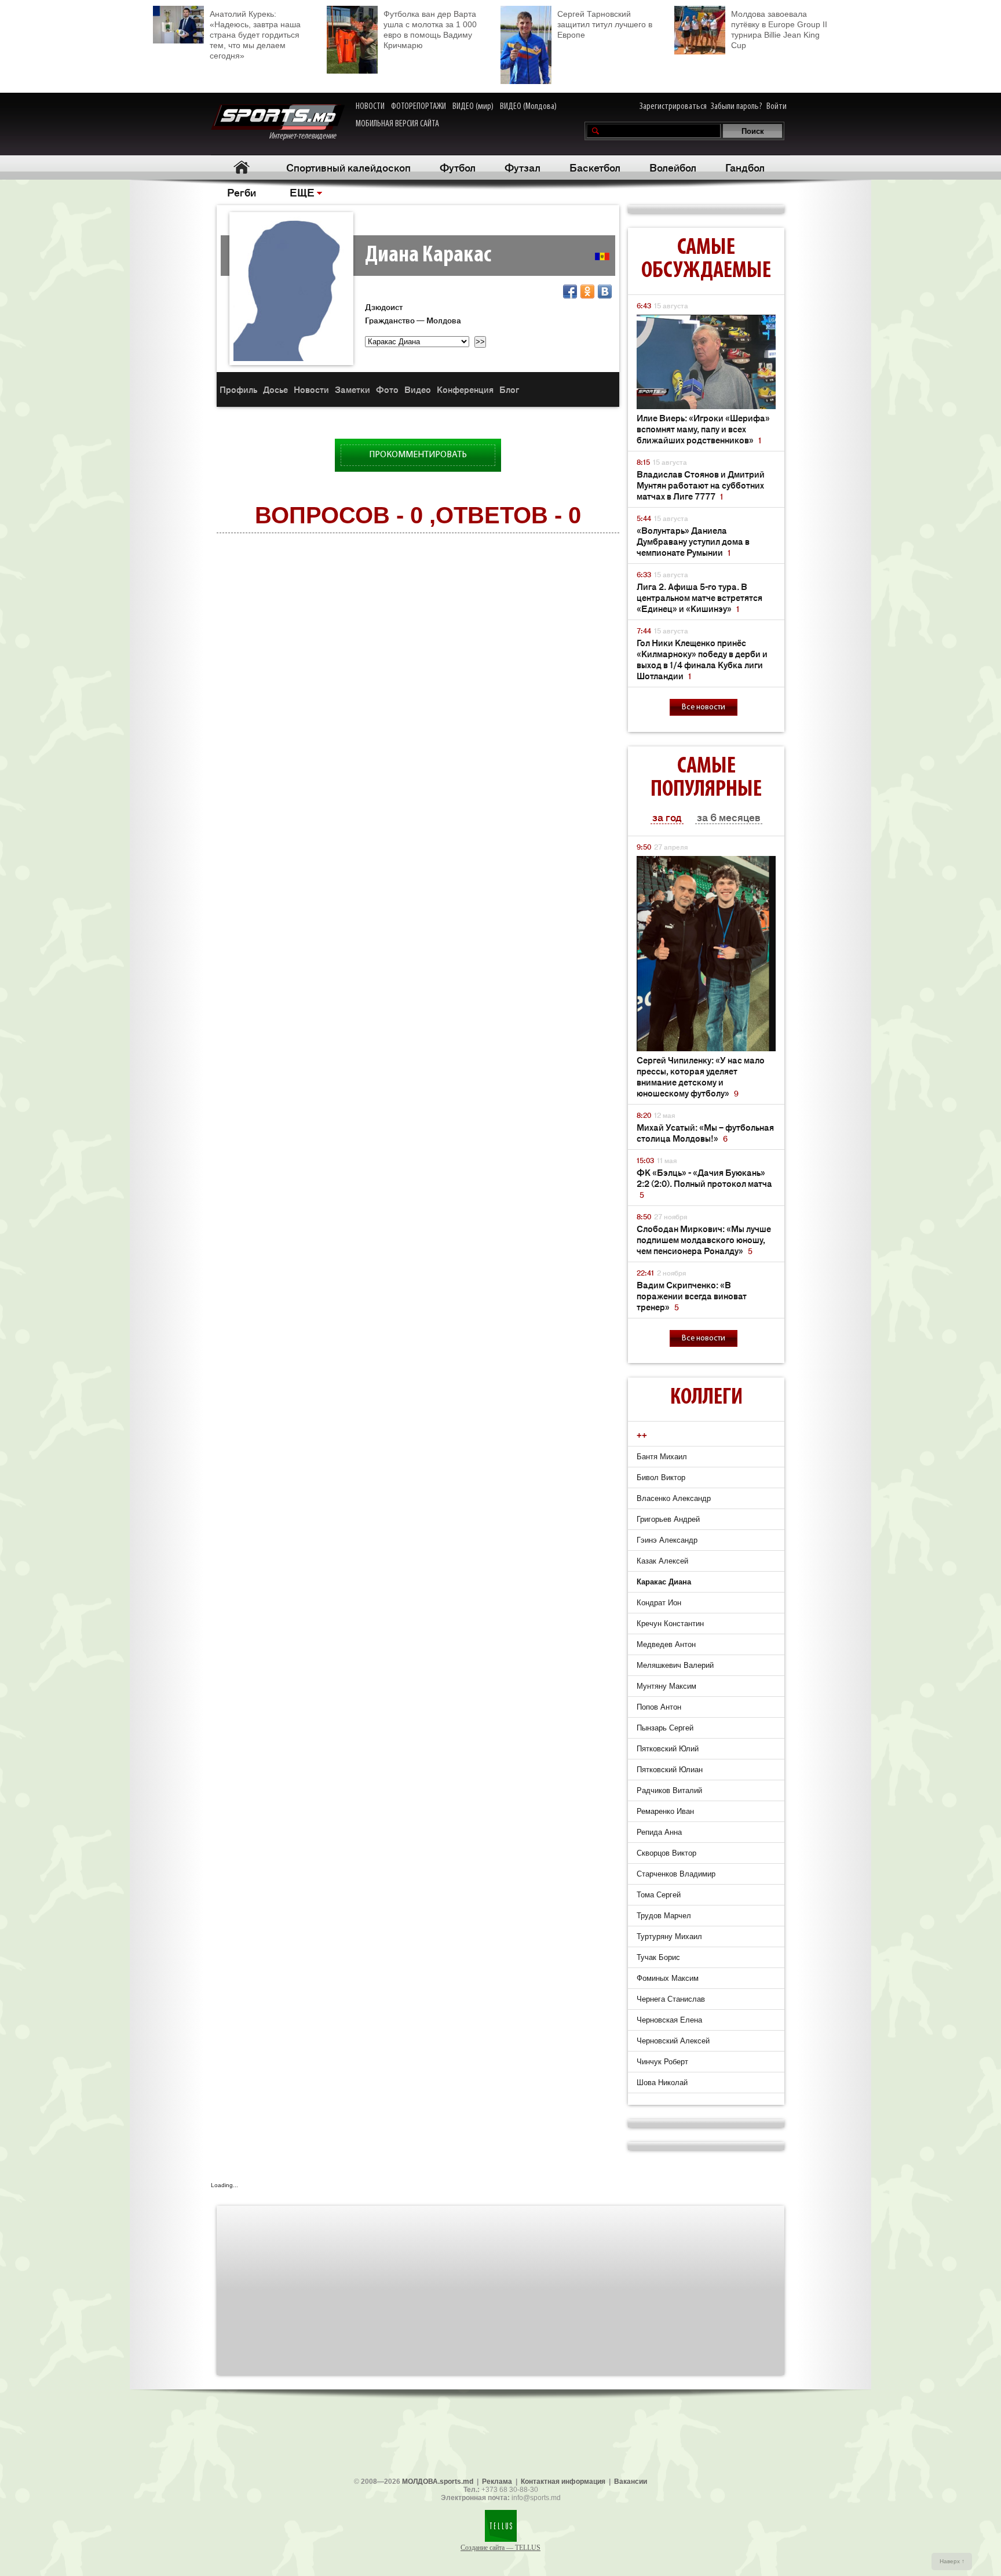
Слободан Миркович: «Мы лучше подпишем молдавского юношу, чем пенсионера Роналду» (704, 1239)
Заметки (352, 389)
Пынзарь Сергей (665, 1728)
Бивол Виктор (661, 1478)
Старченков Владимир (676, 1874)
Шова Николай (662, 2083)
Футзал (523, 167)
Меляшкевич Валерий (675, 1665)
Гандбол (745, 167)
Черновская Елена (669, 2020)
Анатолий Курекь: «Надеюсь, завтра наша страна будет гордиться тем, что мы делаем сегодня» (255, 35)
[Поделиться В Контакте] (605, 292)
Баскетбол (595, 167)
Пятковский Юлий (668, 1749)
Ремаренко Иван (665, 1811)
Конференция (465, 389)
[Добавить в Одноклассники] (587, 292)
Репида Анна (659, 1832)
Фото (387, 389)
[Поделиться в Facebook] (570, 292)
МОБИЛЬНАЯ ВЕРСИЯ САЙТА (397, 124)
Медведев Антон (666, 1644)
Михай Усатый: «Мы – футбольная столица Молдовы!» (705, 1132)
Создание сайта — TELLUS (500, 2548)
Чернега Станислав (671, 1999)
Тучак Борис (658, 1957)
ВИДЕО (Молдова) (528, 107)
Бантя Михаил (662, 1457)
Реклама (497, 2482)
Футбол (458, 167)
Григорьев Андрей (668, 1519)
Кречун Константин (670, 1624)
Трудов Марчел (664, 1916)
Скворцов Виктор (666, 1853)
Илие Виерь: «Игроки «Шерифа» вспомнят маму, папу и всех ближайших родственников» (703, 429)
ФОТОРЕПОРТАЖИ (419, 107)
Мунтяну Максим (666, 1686)
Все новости (704, 707)
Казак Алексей (662, 1561)
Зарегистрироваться (673, 107)
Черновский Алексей (673, 2041)
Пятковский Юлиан (670, 1770)
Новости (311, 389)
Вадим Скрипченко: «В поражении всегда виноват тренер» (692, 1296)
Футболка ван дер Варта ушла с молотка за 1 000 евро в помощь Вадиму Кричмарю (430, 30)
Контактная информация (563, 2482)
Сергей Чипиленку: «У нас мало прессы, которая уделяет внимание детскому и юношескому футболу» (701, 1076)
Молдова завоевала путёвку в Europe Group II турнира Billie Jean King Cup (779, 30)
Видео (418, 389)
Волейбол (673, 167)
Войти (777, 107)
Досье (275, 389)
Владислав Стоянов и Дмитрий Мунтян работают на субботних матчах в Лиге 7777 (701, 485)
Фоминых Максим (668, 1978)
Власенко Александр (674, 1498)
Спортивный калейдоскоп (348, 167)
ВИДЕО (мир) (473, 107)
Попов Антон (659, 1707)
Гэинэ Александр (667, 1540)
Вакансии (631, 2482)
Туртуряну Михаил (669, 1936)
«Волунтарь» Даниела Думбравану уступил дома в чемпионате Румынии (693, 541)
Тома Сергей (659, 1895)
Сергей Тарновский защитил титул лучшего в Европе (605, 24)
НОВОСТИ (370, 107)
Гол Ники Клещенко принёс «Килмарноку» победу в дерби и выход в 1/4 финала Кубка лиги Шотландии (702, 659)
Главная (241, 167)
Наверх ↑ (952, 2561)
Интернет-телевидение (307, 136)
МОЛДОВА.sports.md (438, 2482)
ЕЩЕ (302, 192)
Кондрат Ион (659, 1603)
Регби (242, 192)
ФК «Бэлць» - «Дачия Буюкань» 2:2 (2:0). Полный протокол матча (704, 1183)
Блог (509, 389)
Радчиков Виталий (669, 1790)
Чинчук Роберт (662, 2062)
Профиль (238, 389)
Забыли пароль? (737, 107)
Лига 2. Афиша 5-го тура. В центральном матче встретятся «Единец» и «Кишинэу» (699, 597)
